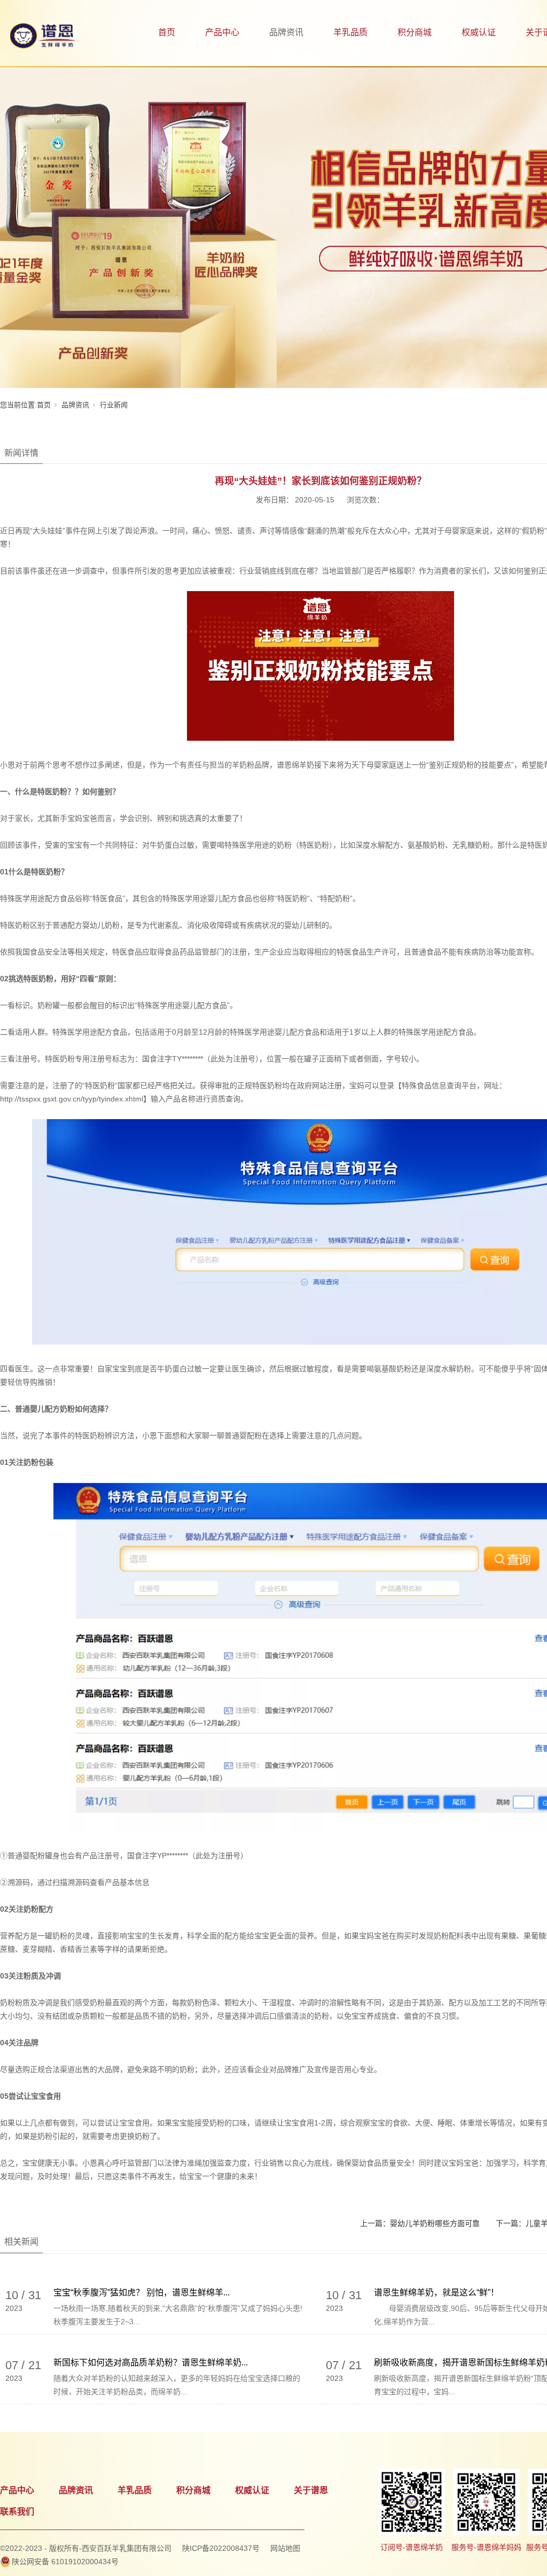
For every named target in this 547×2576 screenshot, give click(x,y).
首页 (167, 32)
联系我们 (17, 2512)
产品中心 (222, 32)
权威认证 (479, 32)
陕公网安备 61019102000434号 (65, 2562)
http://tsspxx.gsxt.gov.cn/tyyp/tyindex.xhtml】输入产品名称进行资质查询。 (124, 1099)
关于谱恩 (311, 2490)
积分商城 (415, 32)
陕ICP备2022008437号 (221, 2548)
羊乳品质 (350, 32)
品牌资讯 (286, 32)
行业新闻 (114, 405)
